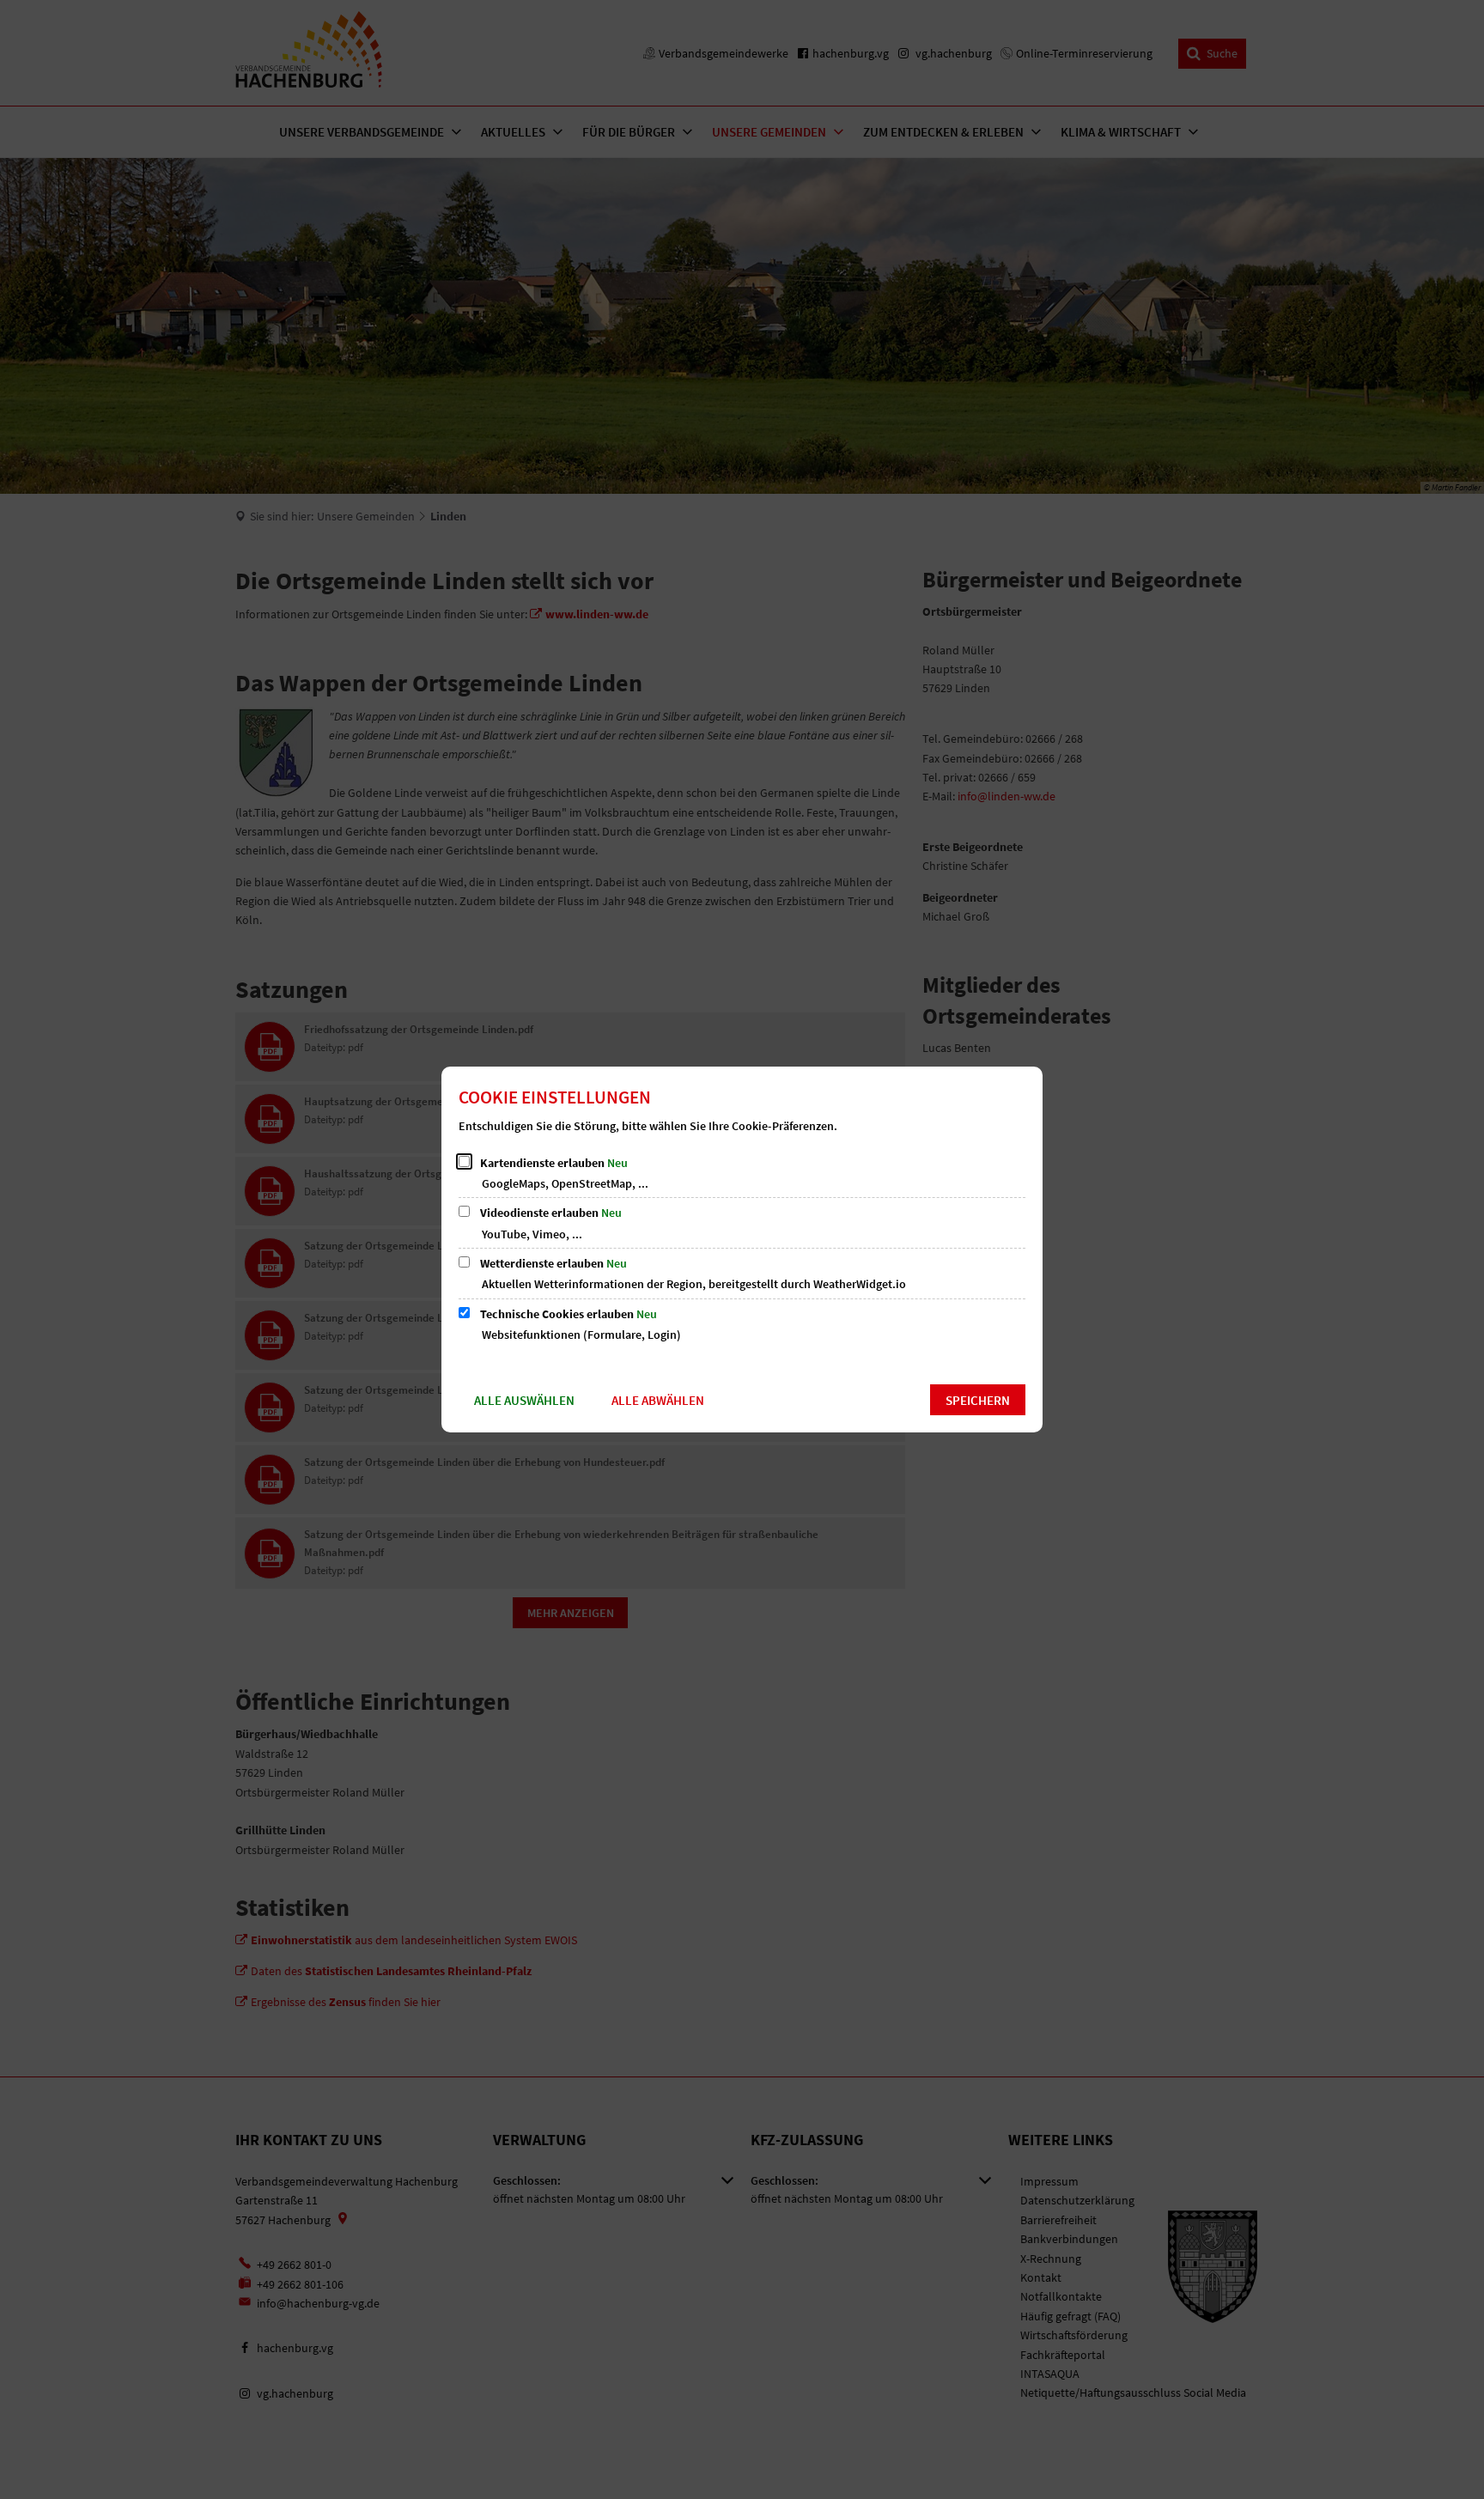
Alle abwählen (658, 1400)
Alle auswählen (524, 1400)
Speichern (978, 1400)
